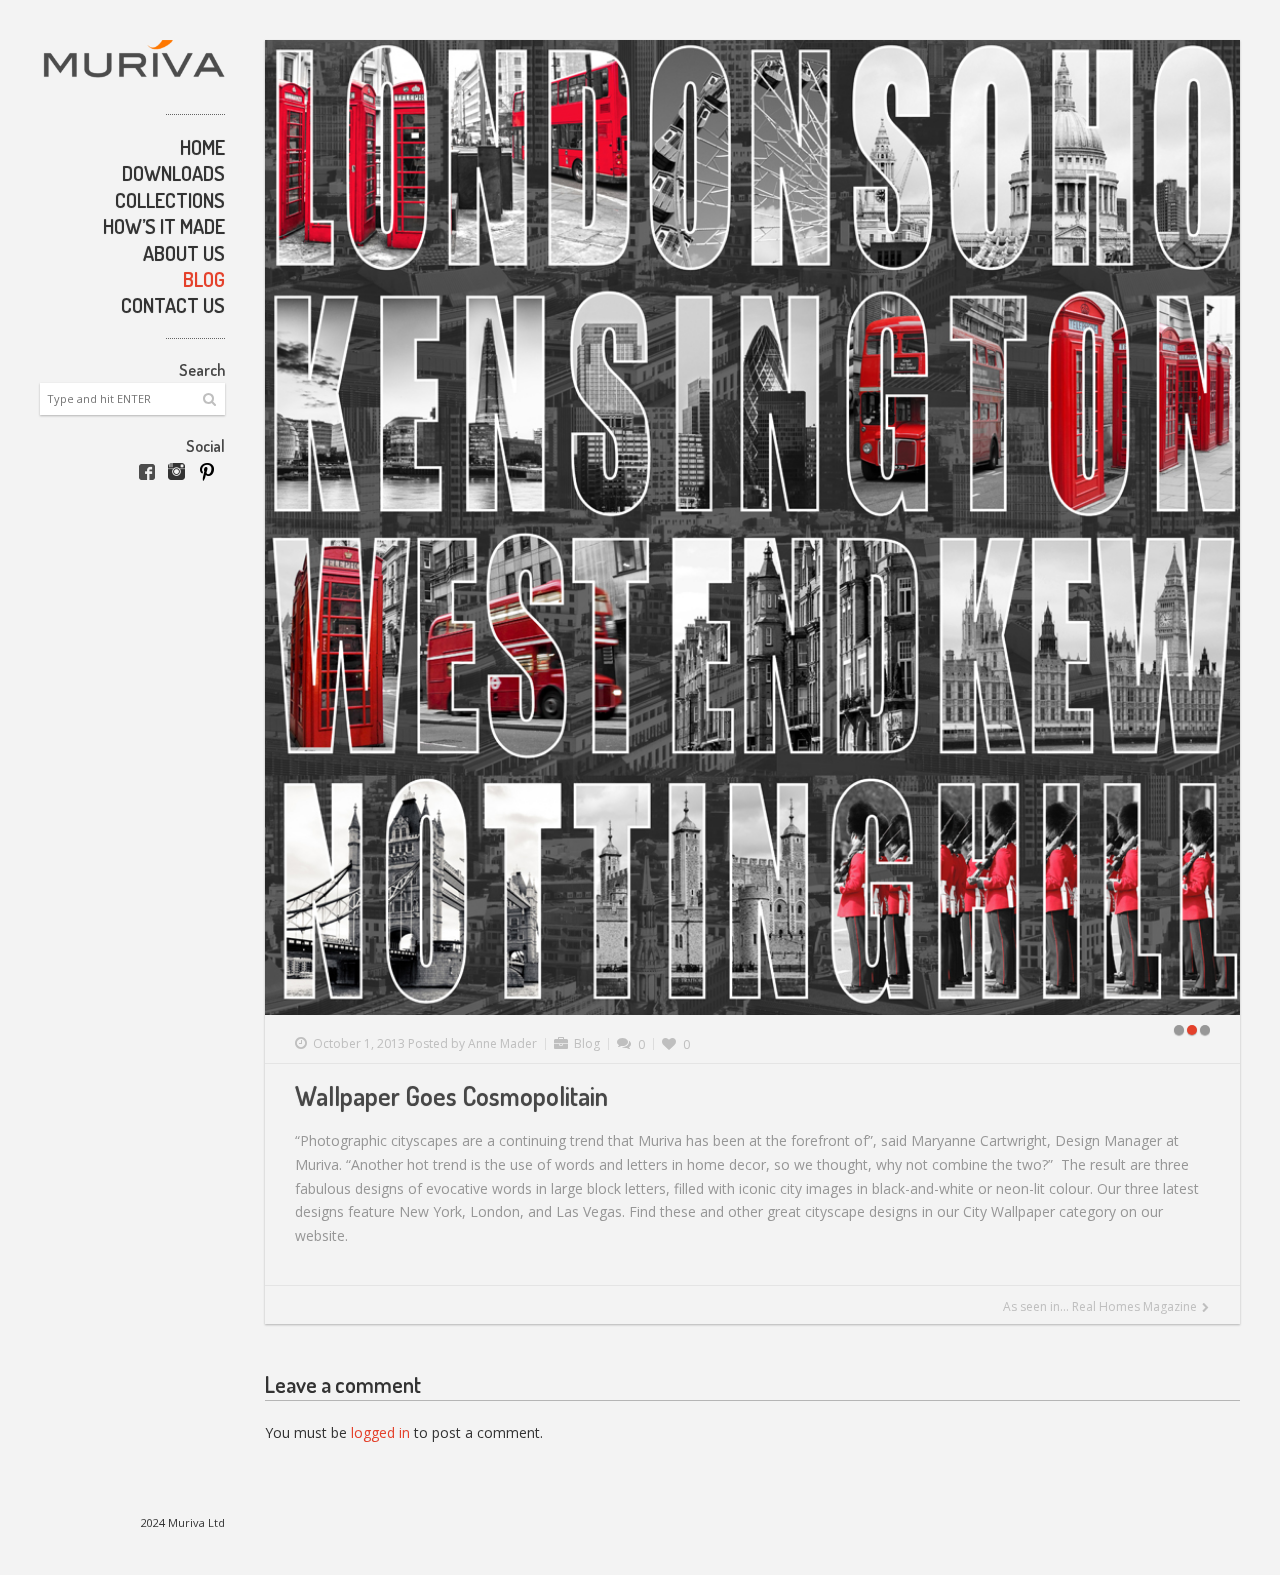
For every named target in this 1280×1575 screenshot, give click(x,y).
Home (202, 147)
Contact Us (173, 305)
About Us (184, 253)
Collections (170, 200)
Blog (204, 279)
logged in (380, 1432)
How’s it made (164, 226)
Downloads (173, 173)
